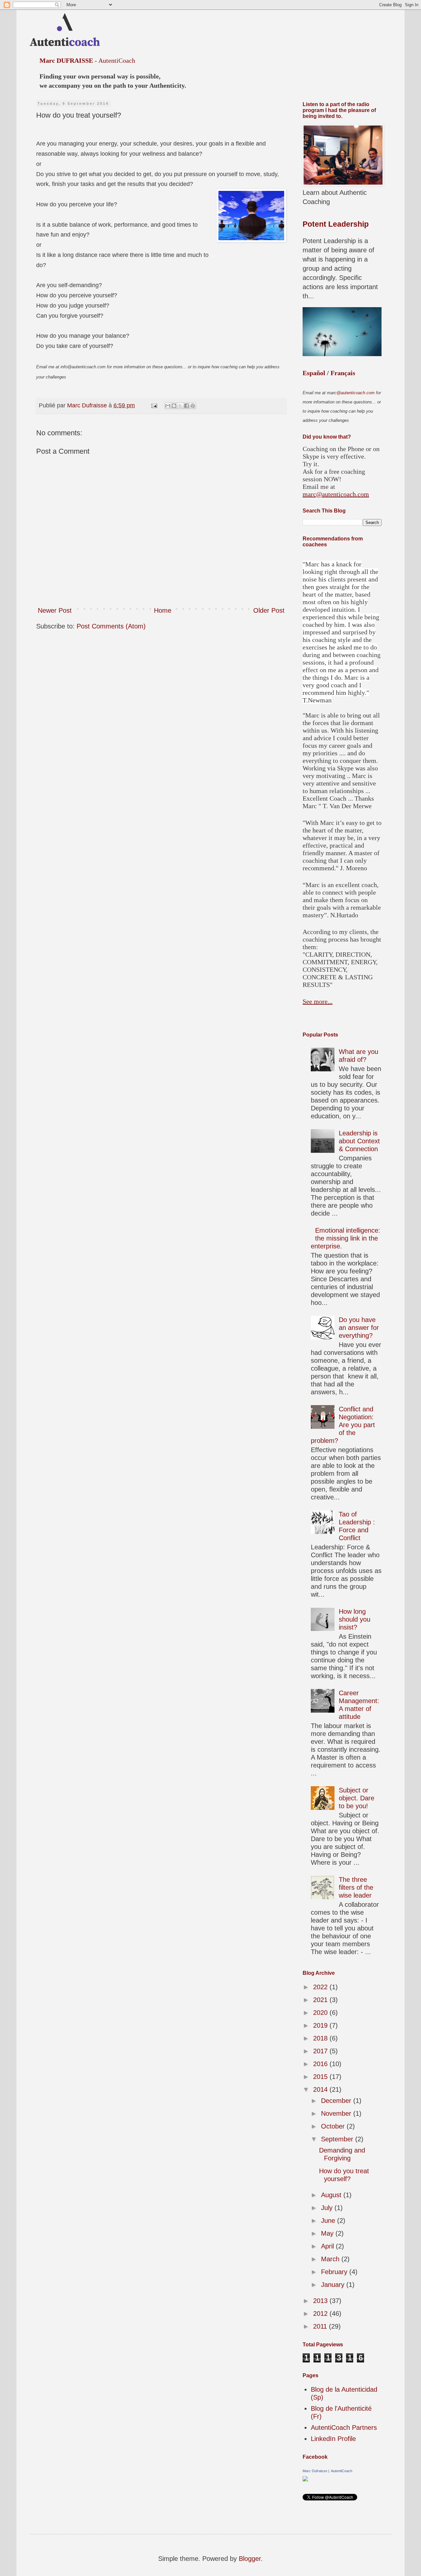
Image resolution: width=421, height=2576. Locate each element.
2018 (321, 2038)
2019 (321, 2025)
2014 (321, 2089)
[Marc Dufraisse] (305, 2479)
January (334, 2285)
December (337, 2101)
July (328, 2208)
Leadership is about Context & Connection (359, 1141)
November (337, 2113)
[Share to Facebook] (186, 406)
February (335, 2272)
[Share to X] (180, 406)
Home (163, 610)
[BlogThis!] (174, 406)
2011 (321, 2326)
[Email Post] (154, 405)
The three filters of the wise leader (356, 1887)
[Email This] (168, 406)
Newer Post (55, 610)
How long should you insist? (355, 1619)
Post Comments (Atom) (111, 626)
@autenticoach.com (356, 393)
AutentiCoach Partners (344, 2428)
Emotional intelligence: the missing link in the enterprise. (346, 1238)
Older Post (269, 610)
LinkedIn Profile (333, 2439)
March (331, 2259)
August (332, 2195)
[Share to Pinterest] (193, 406)
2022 (321, 1987)
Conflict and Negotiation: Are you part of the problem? (343, 1425)
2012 (321, 2314)
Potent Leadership (336, 224)
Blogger (250, 2559)
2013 (321, 2301)
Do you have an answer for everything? (359, 1328)
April (328, 2246)
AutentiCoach (341, 2471)
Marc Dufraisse (315, 2471)
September (338, 2139)
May (328, 2233)
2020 (321, 2013)
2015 (321, 2077)
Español (314, 373)
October (334, 2126)
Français (343, 373)
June (329, 2221)
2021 (321, 2000)
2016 (321, 2064)
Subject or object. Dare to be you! (357, 1798)
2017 (321, 2051)
